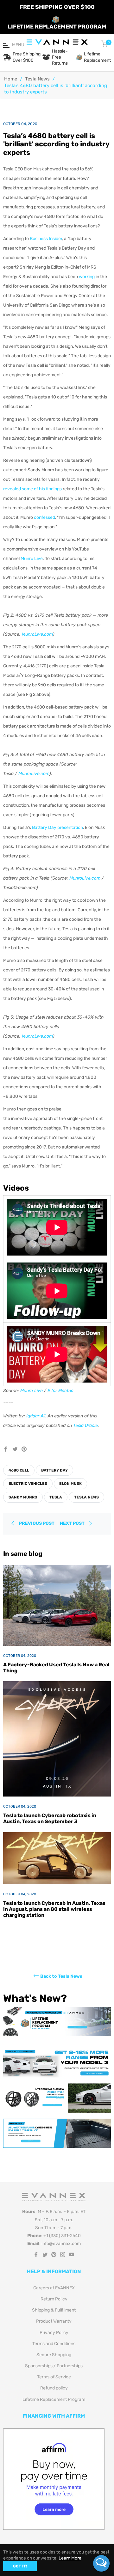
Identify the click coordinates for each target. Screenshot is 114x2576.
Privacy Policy (54, 2333)
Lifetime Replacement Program (54, 2399)
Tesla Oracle (85, 1425)
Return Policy (54, 2299)
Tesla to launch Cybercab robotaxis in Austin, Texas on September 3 (50, 1818)
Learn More (70, 2558)
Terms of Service (54, 2377)
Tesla (56, 1497)
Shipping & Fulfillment (54, 2310)
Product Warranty (54, 2321)
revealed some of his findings (32, 489)
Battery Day (54, 1470)
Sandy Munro (23, 1497)
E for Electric (60, 1391)
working (87, 277)
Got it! (20, 2566)
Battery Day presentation (57, 827)
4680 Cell (19, 1470)
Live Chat (101, 2563)
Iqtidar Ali (36, 1416)
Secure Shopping (54, 2355)
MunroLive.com (37, 634)
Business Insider (46, 239)
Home (11, 79)
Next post (73, 1523)
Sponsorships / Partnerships (54, 2366)
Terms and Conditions (54, 2344)
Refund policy (54, 2388)
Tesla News (37, 79)
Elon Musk (70, 1484)
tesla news (86, 1497)
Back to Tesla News (61, 1976)
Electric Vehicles (28, 1484)
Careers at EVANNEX (54, 2288)
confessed (44, 517)
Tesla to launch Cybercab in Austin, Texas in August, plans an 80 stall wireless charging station (54, 1909)
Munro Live (32, 559)
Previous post (37, 1523)
